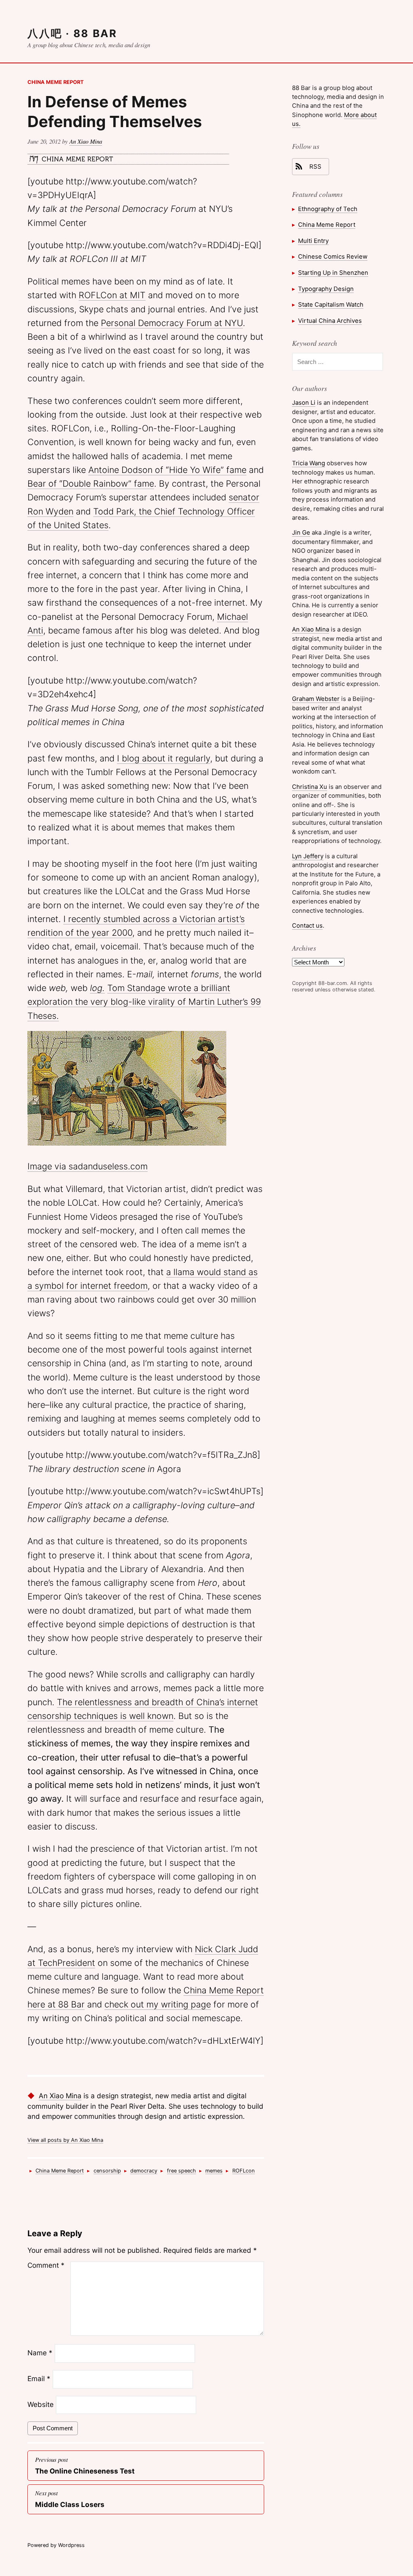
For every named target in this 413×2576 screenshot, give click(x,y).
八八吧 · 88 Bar (72, 33)
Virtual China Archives (330, 321)
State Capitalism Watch (331, 304)
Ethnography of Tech (328, 209)
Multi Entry (313, 241)
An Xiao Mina (86, 141)
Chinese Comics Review (333, 256)
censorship (107, 2171)
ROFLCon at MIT (112, 295)
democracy (144, 2171)
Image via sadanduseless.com (88, 1166)
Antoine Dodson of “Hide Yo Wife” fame (167, 470)
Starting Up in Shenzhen (333, 273)
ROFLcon (244, 2171)
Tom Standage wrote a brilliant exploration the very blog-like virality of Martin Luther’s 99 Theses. (144, 1002)
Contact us (307, 925)
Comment (46, 2265)
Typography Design (326, 289)
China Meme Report (56, 82)
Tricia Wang (309, 463)
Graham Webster (316, 699)
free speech (181, 2171)
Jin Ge (301, 532)
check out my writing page (158, 2004)
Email (39, 2379)
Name (40, 2353)
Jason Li (304, 402)
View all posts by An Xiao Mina (65, 2140)
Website (41, 2404)
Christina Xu (310, 787)
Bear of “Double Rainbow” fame (91, 483)
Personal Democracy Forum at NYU (172, 323)
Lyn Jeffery (308, 856)
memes (214, 2171)
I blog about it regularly (164, 758)
